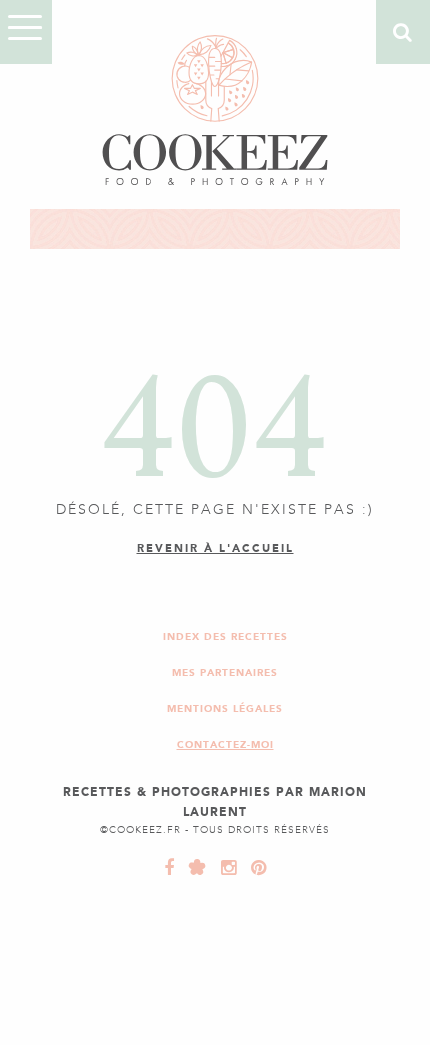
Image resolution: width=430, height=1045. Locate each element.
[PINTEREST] (254, 868)
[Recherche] (403, 32)
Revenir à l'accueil (215, 548)
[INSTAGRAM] (224, 868)
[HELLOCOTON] (193, 868)
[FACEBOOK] (169, 868)
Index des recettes (225, 636)
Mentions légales (225, 708)
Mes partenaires (225, 672)
